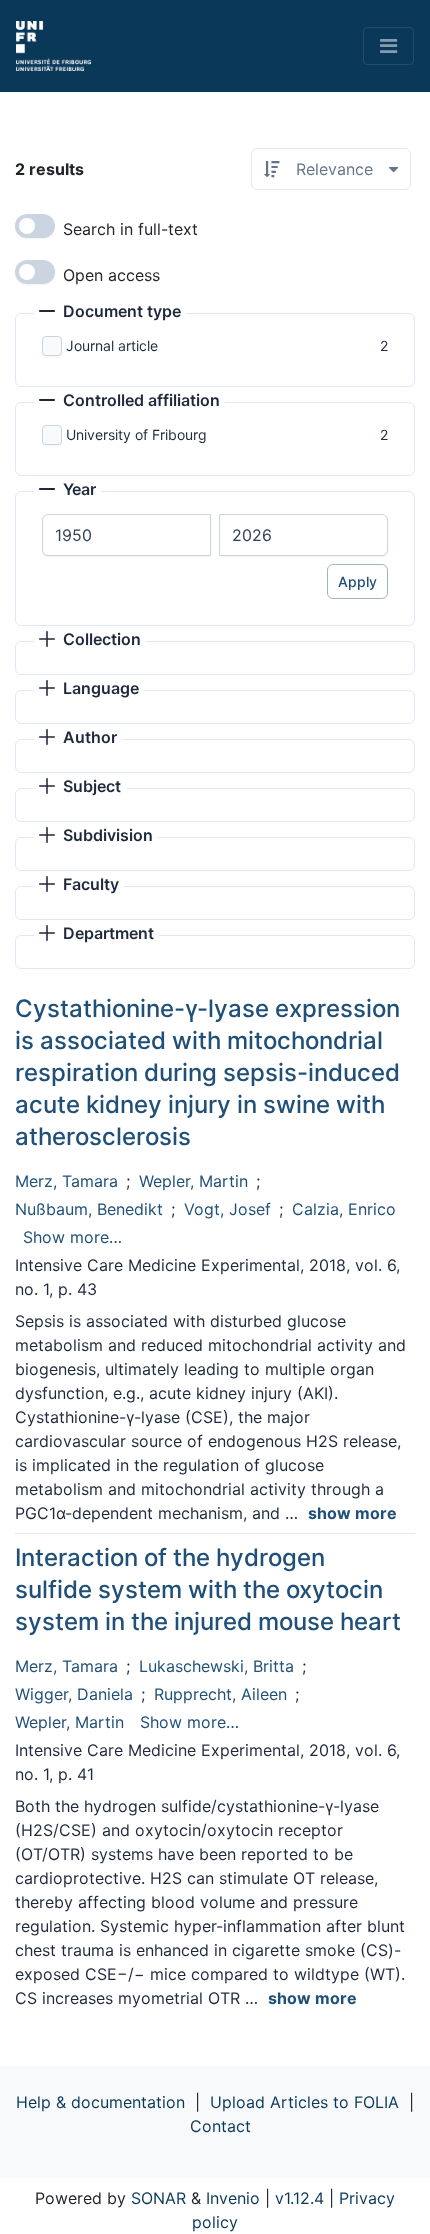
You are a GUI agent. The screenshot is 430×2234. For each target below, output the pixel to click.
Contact (220, 2126)
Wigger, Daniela (74, 1694)
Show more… (72, 1237)
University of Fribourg (136, 434)
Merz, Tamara (66, 1181)
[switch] (35, 226)
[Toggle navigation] (388, 46)
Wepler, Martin (193, 1181)
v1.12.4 (299, 2198)
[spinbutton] (126, 535)
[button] (110, 313)
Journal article (112, 345)
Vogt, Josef (227, 1209)
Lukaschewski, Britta (216, 1666)
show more (352, 1513)
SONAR (158, 2198)
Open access (111, 275)
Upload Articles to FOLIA (304, 2102)
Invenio (233, 2198)
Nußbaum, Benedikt (89, 1209)
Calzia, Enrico (344, 1209)
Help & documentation (100, 2102)
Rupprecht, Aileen (220, 1694)
